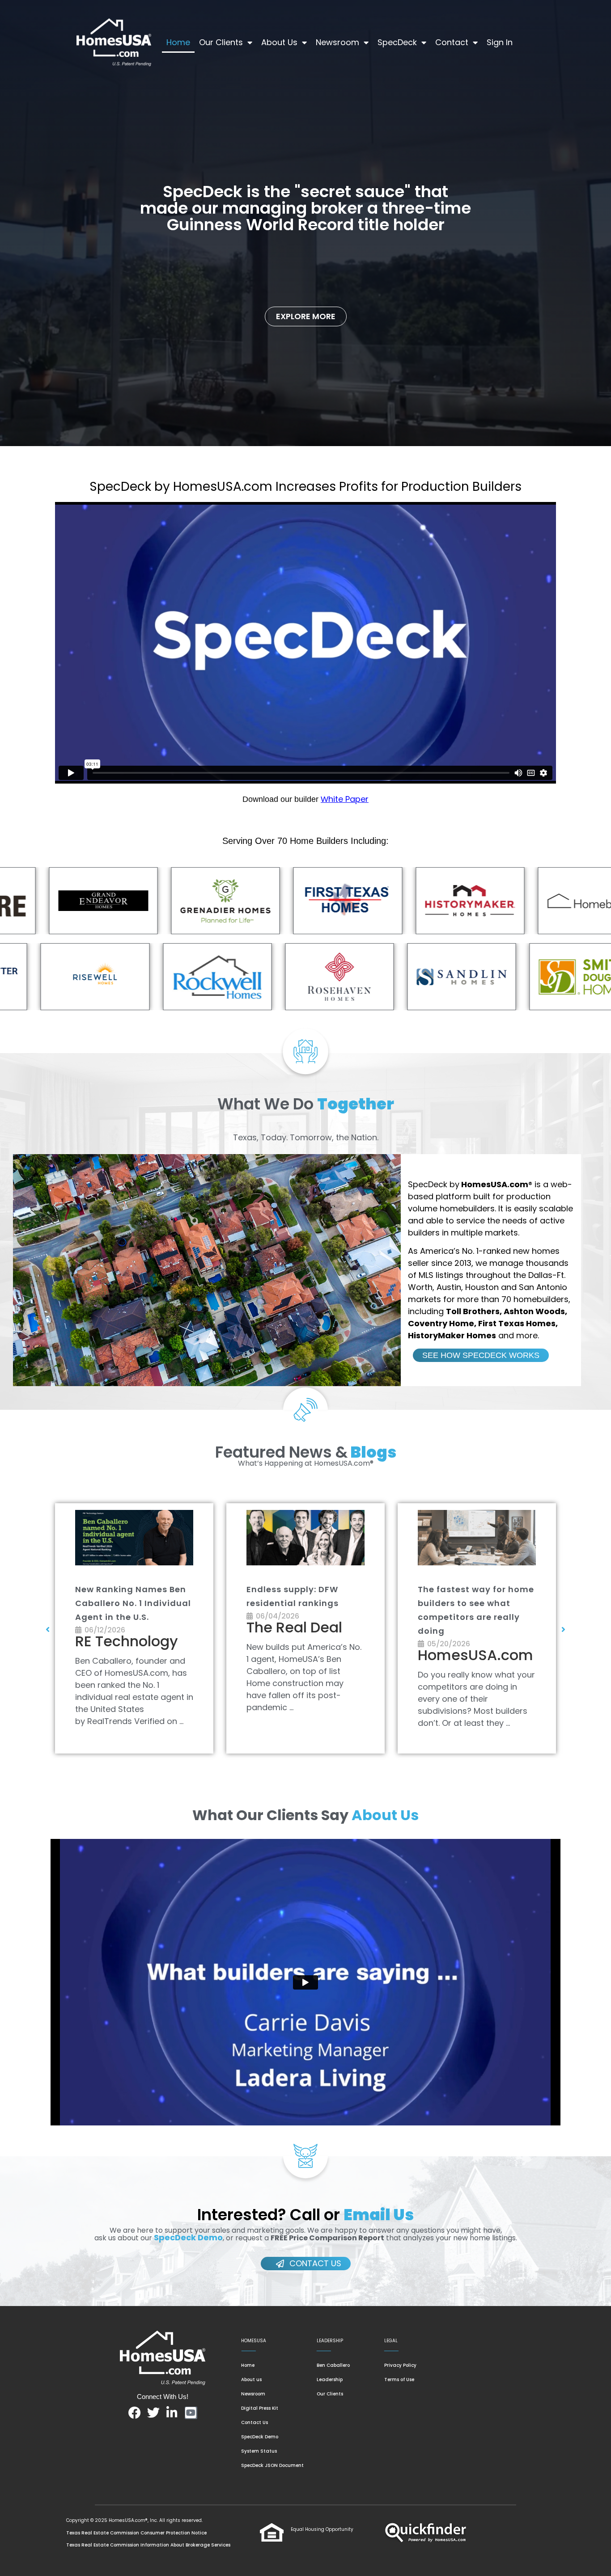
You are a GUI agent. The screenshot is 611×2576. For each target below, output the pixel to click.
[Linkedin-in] (172, 2413)
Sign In (500, 42)
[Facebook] (135, 2413)
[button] (48, 1629)
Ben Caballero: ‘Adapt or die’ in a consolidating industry (302, 1603)
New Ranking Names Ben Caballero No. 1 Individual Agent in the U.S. (476, 1603)
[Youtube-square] (191, 2413)
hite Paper (348, 799)
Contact (452, 42)
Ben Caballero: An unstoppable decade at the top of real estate (129, 1603)
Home (178, 42)
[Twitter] (153, 2413)
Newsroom (337, 42)
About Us (279, 42)
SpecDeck (397, 42)
